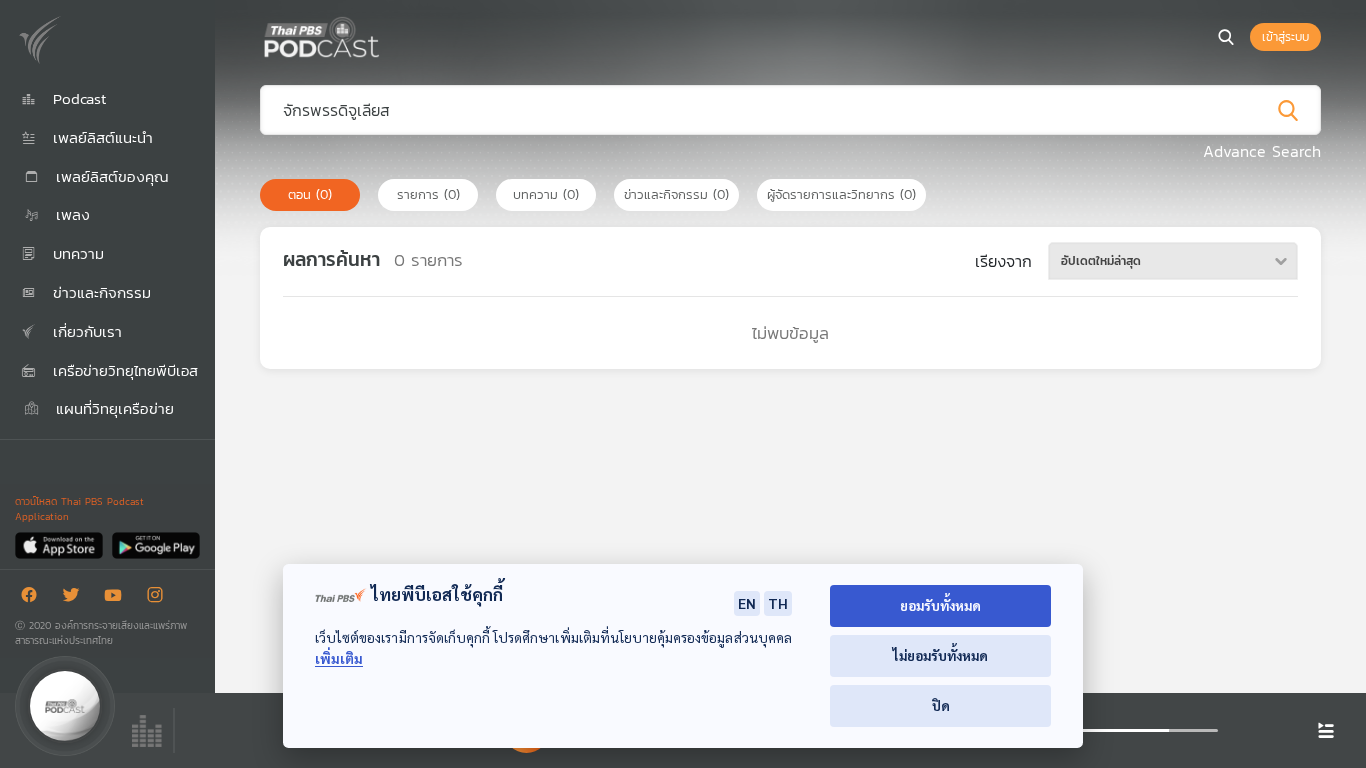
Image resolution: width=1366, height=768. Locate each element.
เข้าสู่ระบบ (1285, 37)
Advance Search (1262, 151)
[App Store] (60, 544)
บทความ (546, 194)
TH (778, 603)
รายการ (428, 194)
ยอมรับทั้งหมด (940, 605)
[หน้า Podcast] (385, 35)
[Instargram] (160, 598)
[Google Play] (155, 544)
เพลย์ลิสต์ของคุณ (109, 176)
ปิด (941, 705)
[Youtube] (118, 598)
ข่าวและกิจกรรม (676, 194)
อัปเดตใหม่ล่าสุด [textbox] (1101, 261)
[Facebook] (34, 598)
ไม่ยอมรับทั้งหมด (940, 655)
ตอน (310, 194)
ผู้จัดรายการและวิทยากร (841, 194)
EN (747, 603)
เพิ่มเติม (339, 658)
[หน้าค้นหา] (1226, 37)
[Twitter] (76, 598)
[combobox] (1173, 261)
